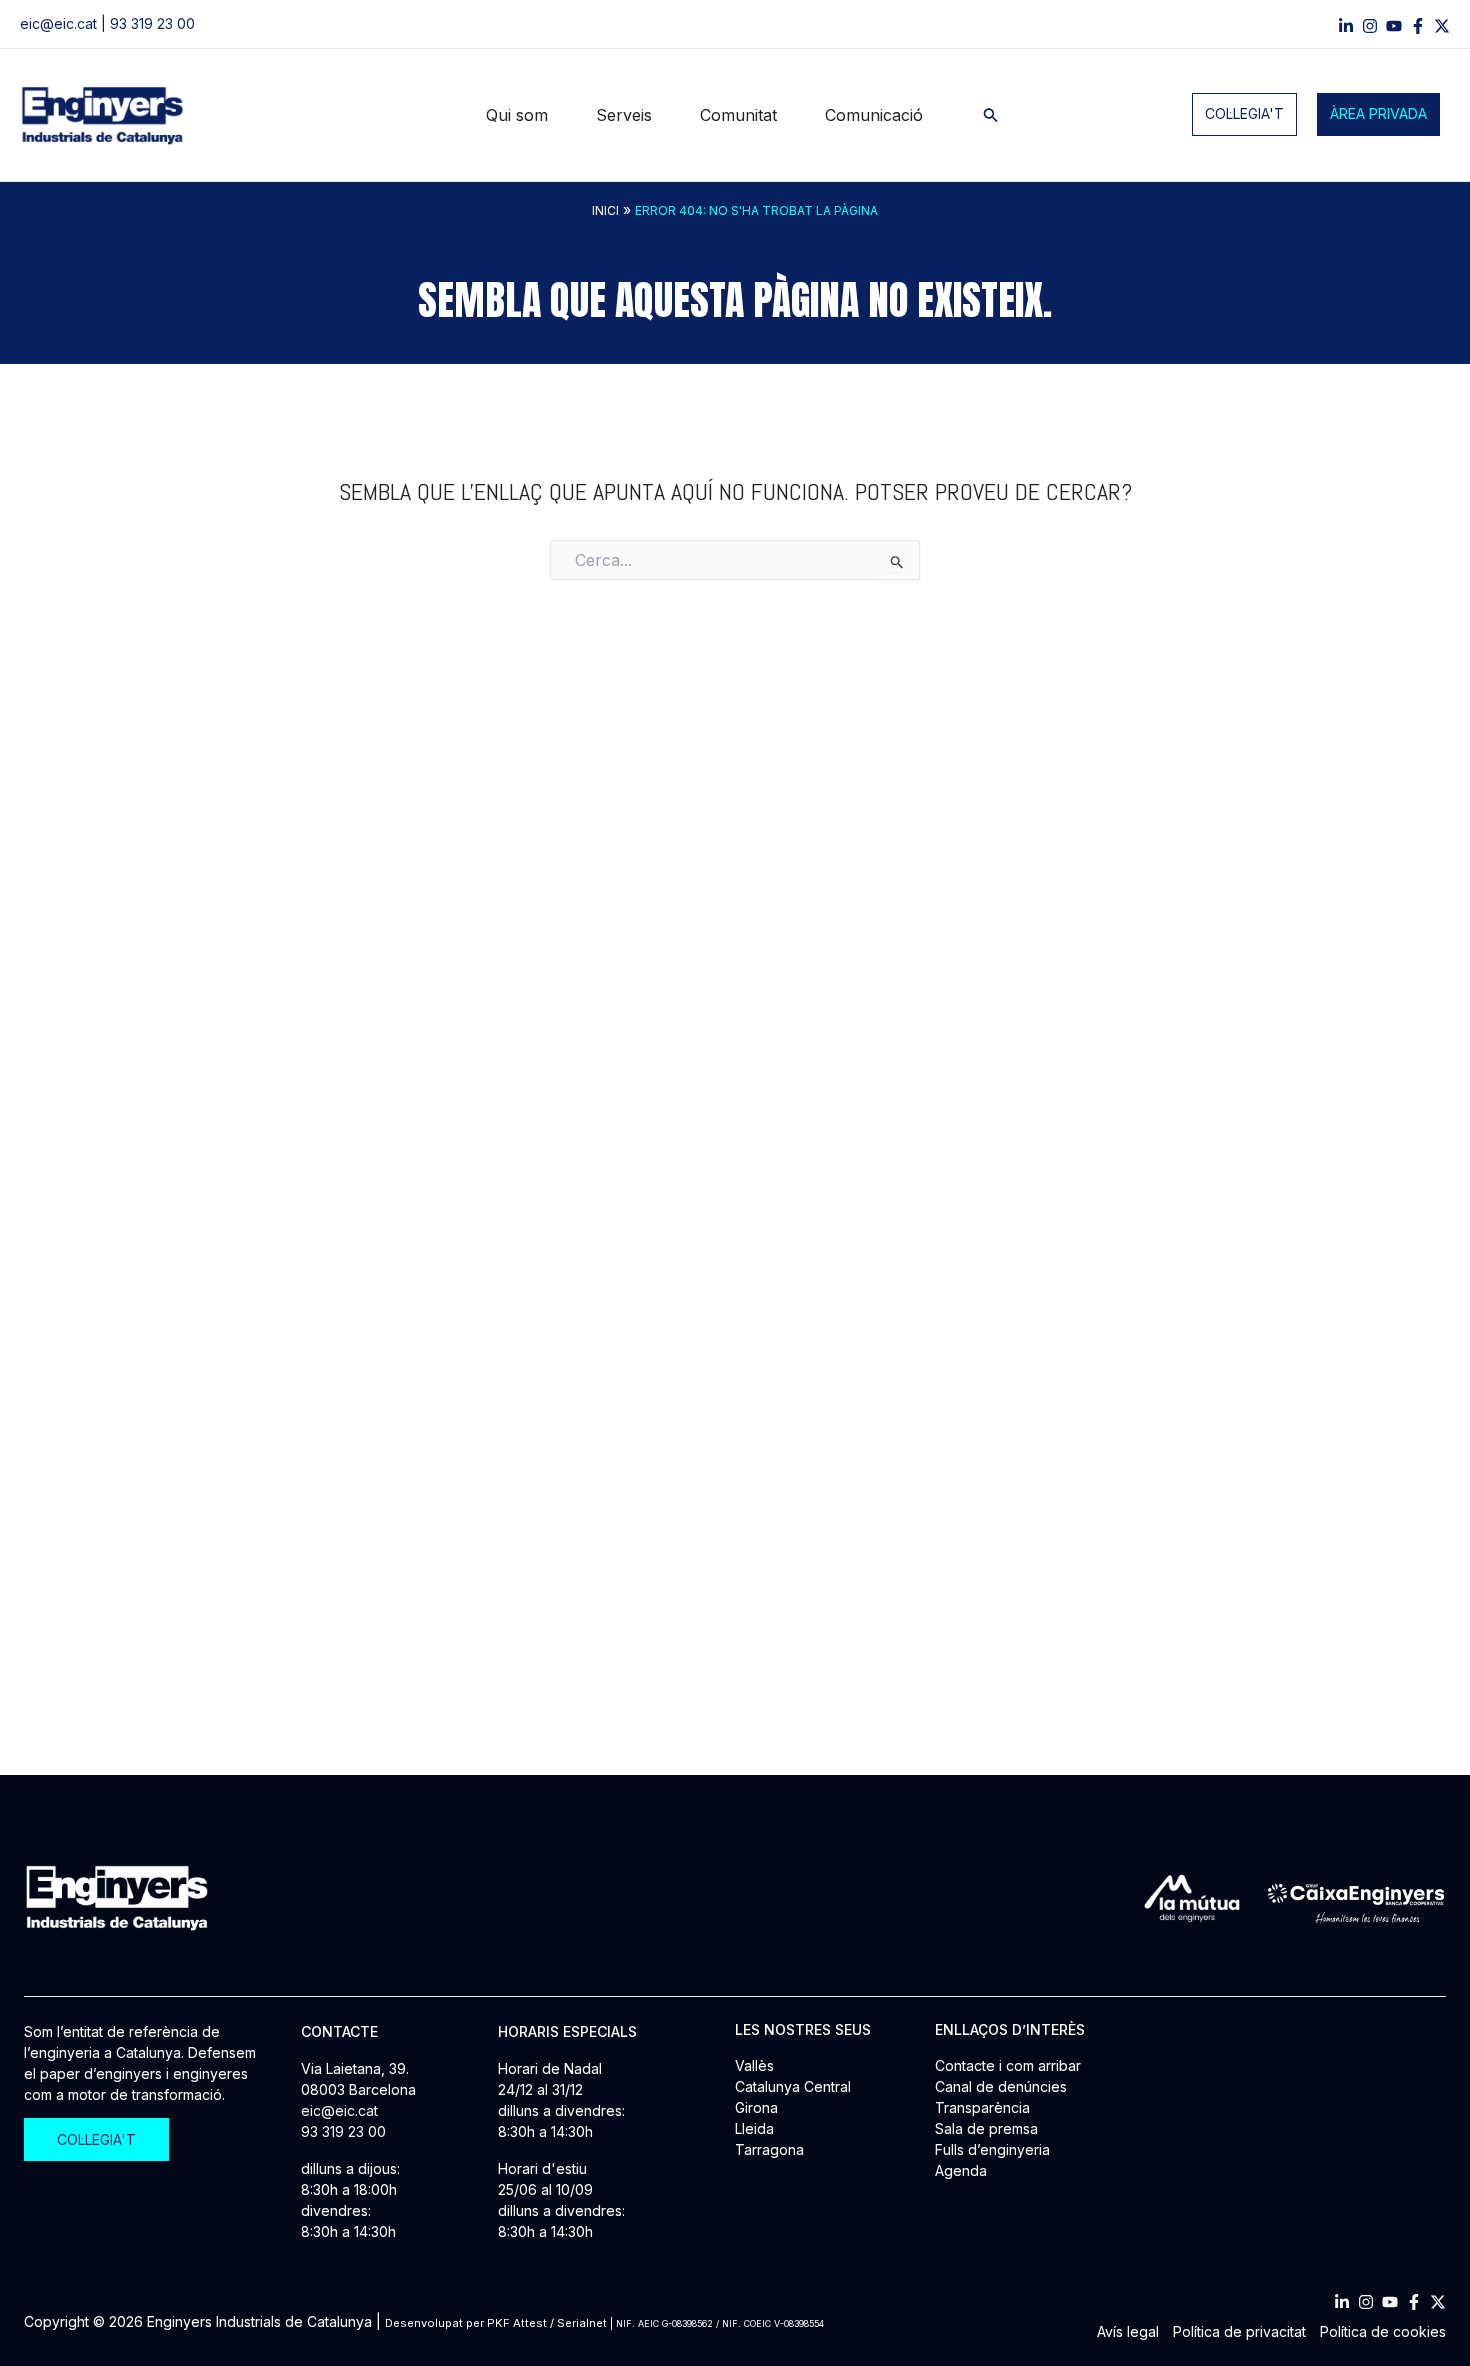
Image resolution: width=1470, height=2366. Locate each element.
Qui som (517, 115)
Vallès (754, 2065)
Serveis (624, 115)
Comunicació (874, 115)
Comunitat (738, 115)
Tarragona (769, 2149)
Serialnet (582, 2323)
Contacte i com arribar (1008, 2065)
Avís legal (1128, 2331)
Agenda (961, 2170)
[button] (991, 115)
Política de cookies (1383, 2331)
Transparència (982, 2107)
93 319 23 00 (152, 24)
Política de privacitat (1239, 2331)
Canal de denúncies (1001, 2086)
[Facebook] (1418, 26)
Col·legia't (1244, 114)
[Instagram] (1370, 26)
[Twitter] (1438, 2302)
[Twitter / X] (1442, 26)
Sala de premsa (986, 2128)
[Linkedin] (1346, 26)
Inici (605, 210)
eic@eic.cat (58, 24)
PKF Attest (517, 2323)
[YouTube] (1394, 26)
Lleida (754, 2128)
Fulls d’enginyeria (992, 2149)
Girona (756, 2107)
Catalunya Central (793, 2086)
